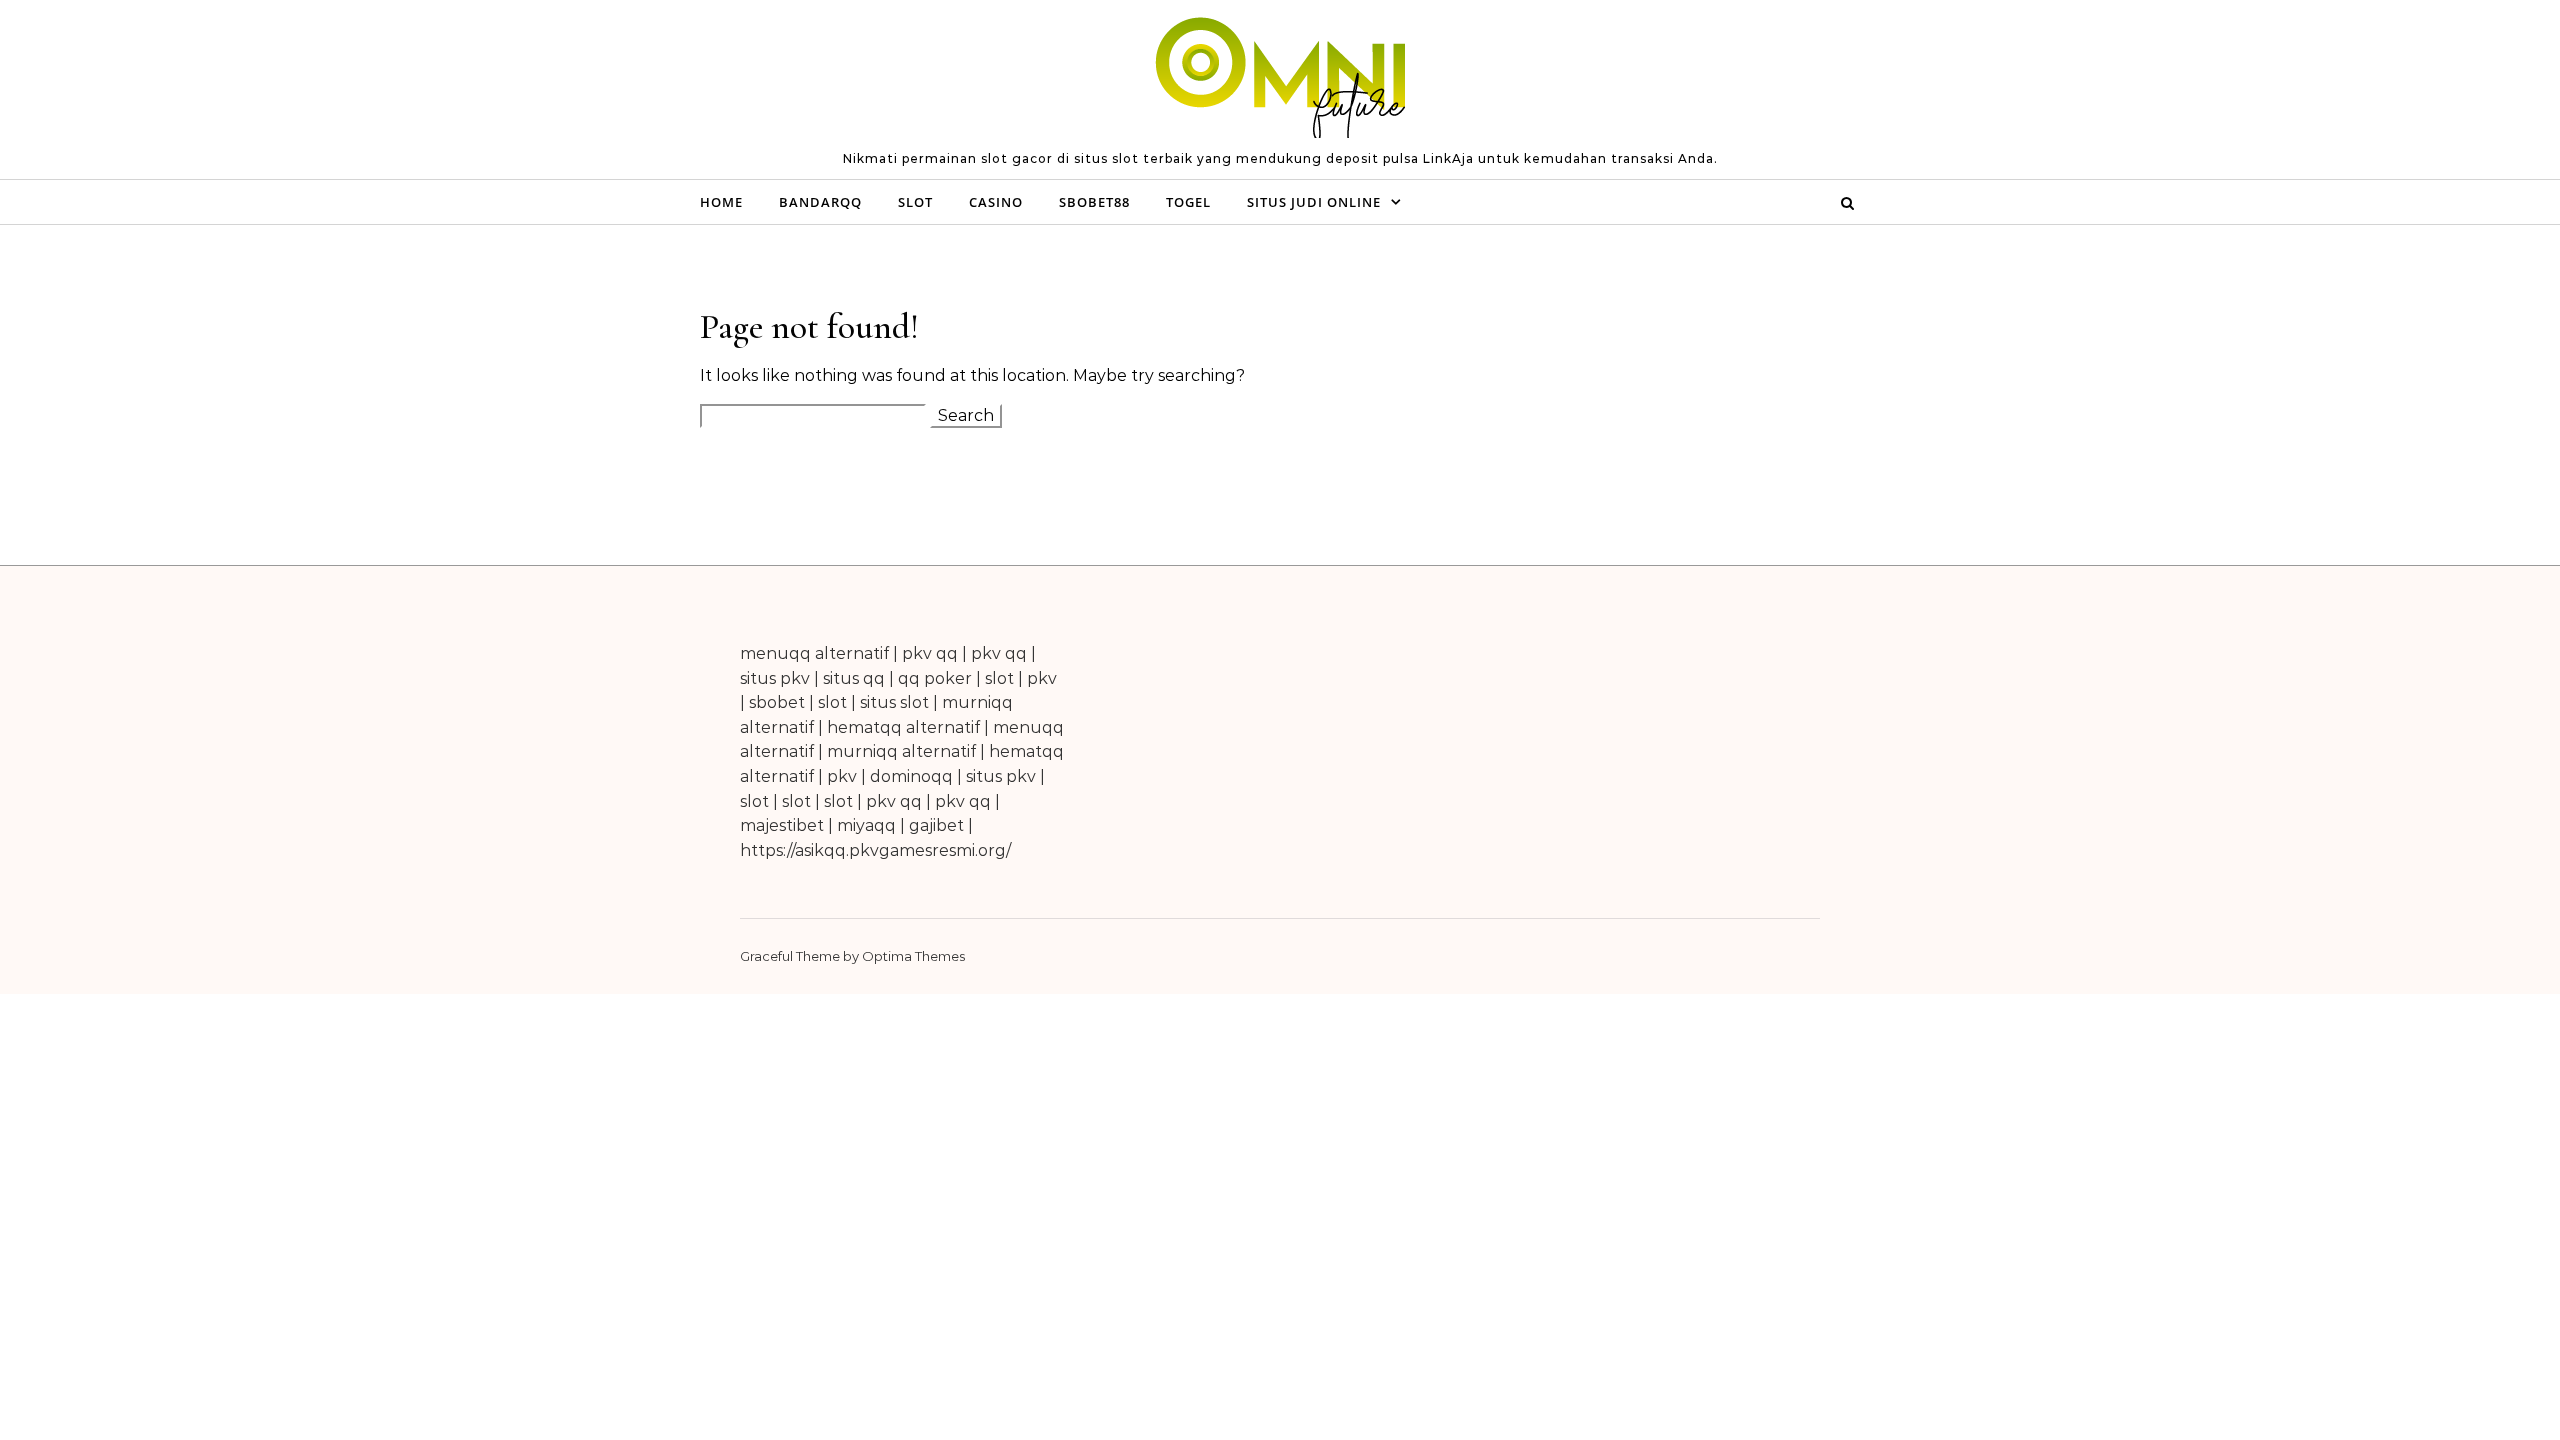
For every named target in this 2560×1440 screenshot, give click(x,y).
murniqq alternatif (901, 751)
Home (721, 202)
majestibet (782, 825)
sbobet (777, 702)
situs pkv (775, 678)
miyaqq (866, 825)
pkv (1042, 678)
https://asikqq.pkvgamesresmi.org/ (875, 850)
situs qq (854, 678)
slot (999, 678)
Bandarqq (820, 202)
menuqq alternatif (814, 653)
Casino (996, 202)
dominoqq (911, 776)
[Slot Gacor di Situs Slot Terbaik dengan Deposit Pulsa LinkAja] (1280, 81)
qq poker (935, 678)
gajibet (936, 825)
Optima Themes (913, 956)
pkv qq (930, 653)
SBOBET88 (1094, 202)
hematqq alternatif (903, 727)
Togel (1188, 202)
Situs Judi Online (1314, 202)
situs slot (894, 702)
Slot (915, 202)
